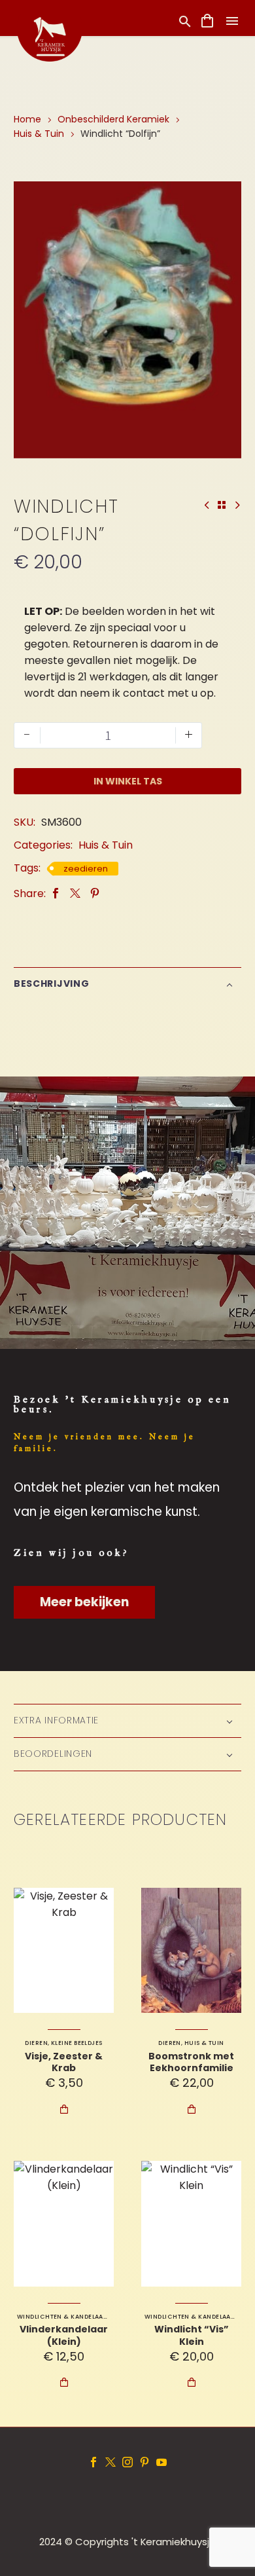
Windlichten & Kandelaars (64, 2317)
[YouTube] (161, 2462)
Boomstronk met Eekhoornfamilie (191, 2062)
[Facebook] (56, 893)
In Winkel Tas (128, 781)
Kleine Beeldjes (77, 2043)
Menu (232, 21)
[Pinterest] (95, 893)
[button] (185, 21)
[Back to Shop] (222, 505)
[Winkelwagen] (207, 21)
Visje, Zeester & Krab (64, 2062)
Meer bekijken (84, 1602)
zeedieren (86, 869)
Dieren (36, 2043)
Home (27, 119)
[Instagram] (127, 2462)
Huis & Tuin (39, 134)
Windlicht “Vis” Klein (192, 2335)
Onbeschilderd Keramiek (113, 119)
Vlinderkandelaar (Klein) (64, 2335)
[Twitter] (75, 893)
